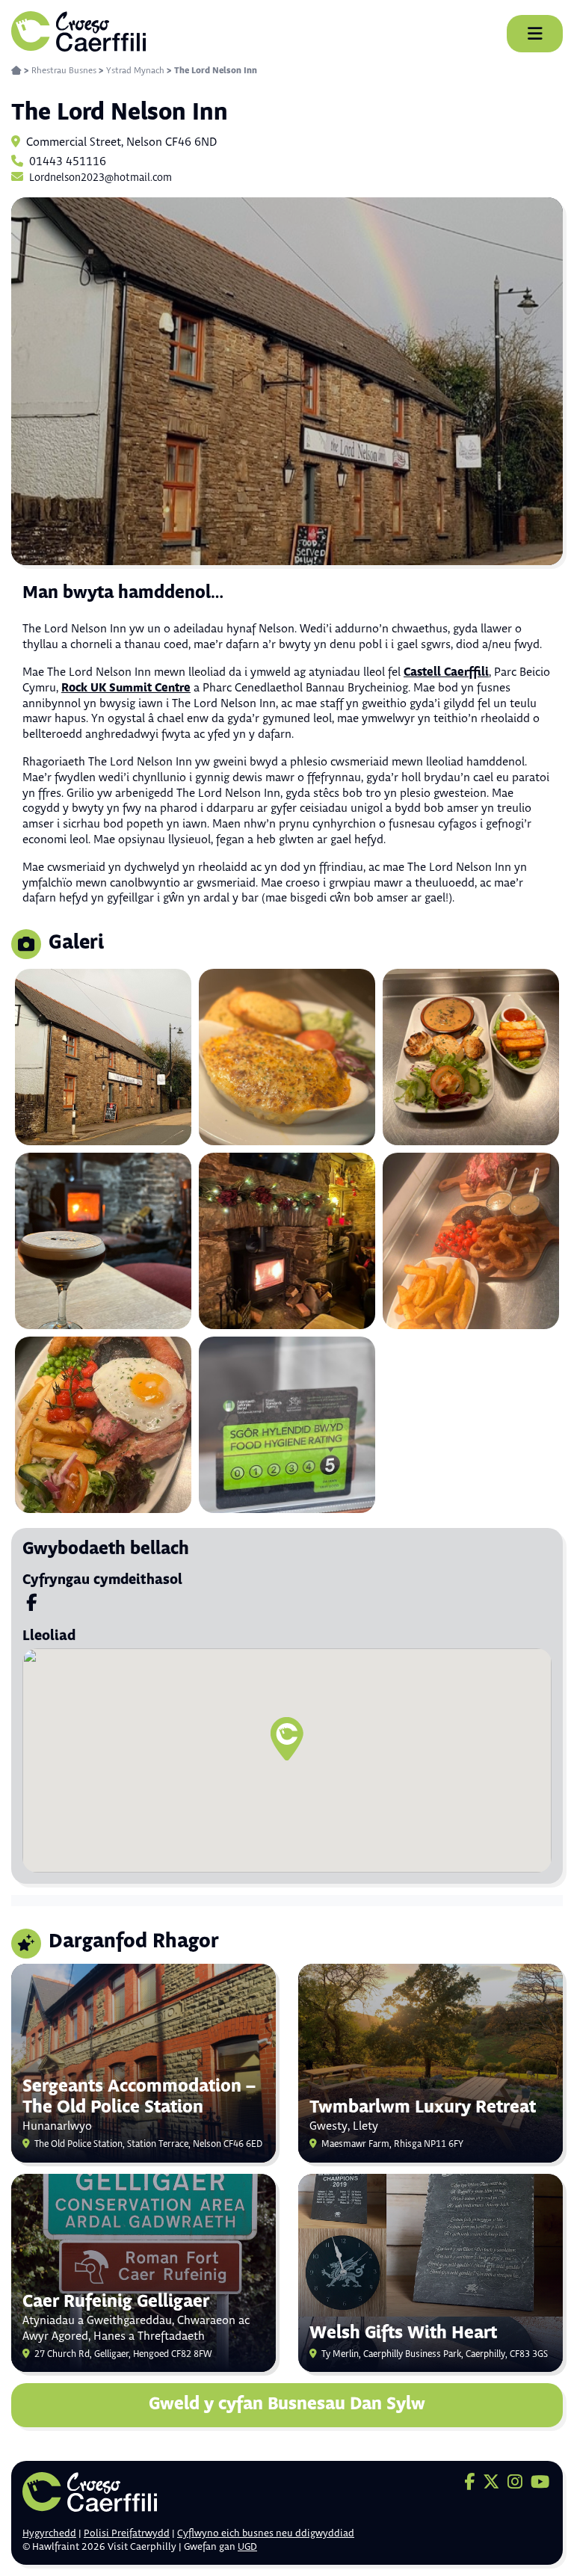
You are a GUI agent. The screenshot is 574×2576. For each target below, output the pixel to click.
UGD (247, 2547)
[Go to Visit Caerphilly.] (16, 71)
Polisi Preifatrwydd (127, 2533)
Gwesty (328, 2126)
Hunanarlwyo (57, 2126)
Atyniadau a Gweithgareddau (97, 2321)
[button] (287, 1739)
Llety (365, 2126)
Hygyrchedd (49, 2533)
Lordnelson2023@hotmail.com (101, 178)
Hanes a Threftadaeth (149, 2336)
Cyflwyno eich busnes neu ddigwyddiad (266, 2533)
